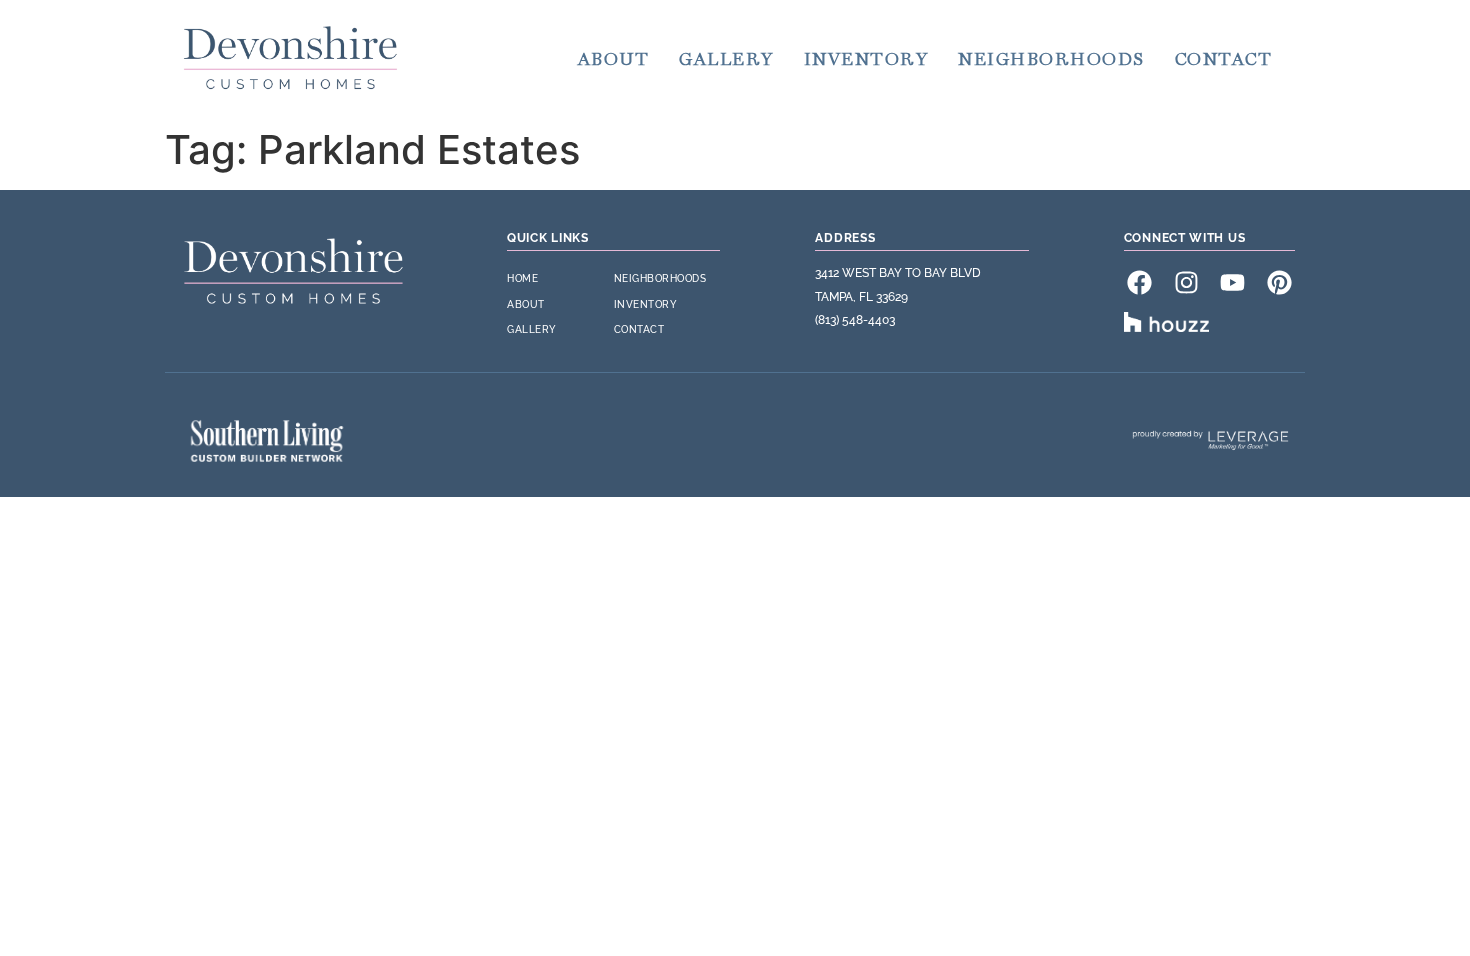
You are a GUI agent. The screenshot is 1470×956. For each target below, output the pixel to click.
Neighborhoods (1051, 59)
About (614, 59)
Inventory (866, 59)
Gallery (726, 59)
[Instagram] (1186, 282)
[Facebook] (1140, 282)
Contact (1224, 59)
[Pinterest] (1279, 282)
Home (522, 278)
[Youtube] (1233, 282)
